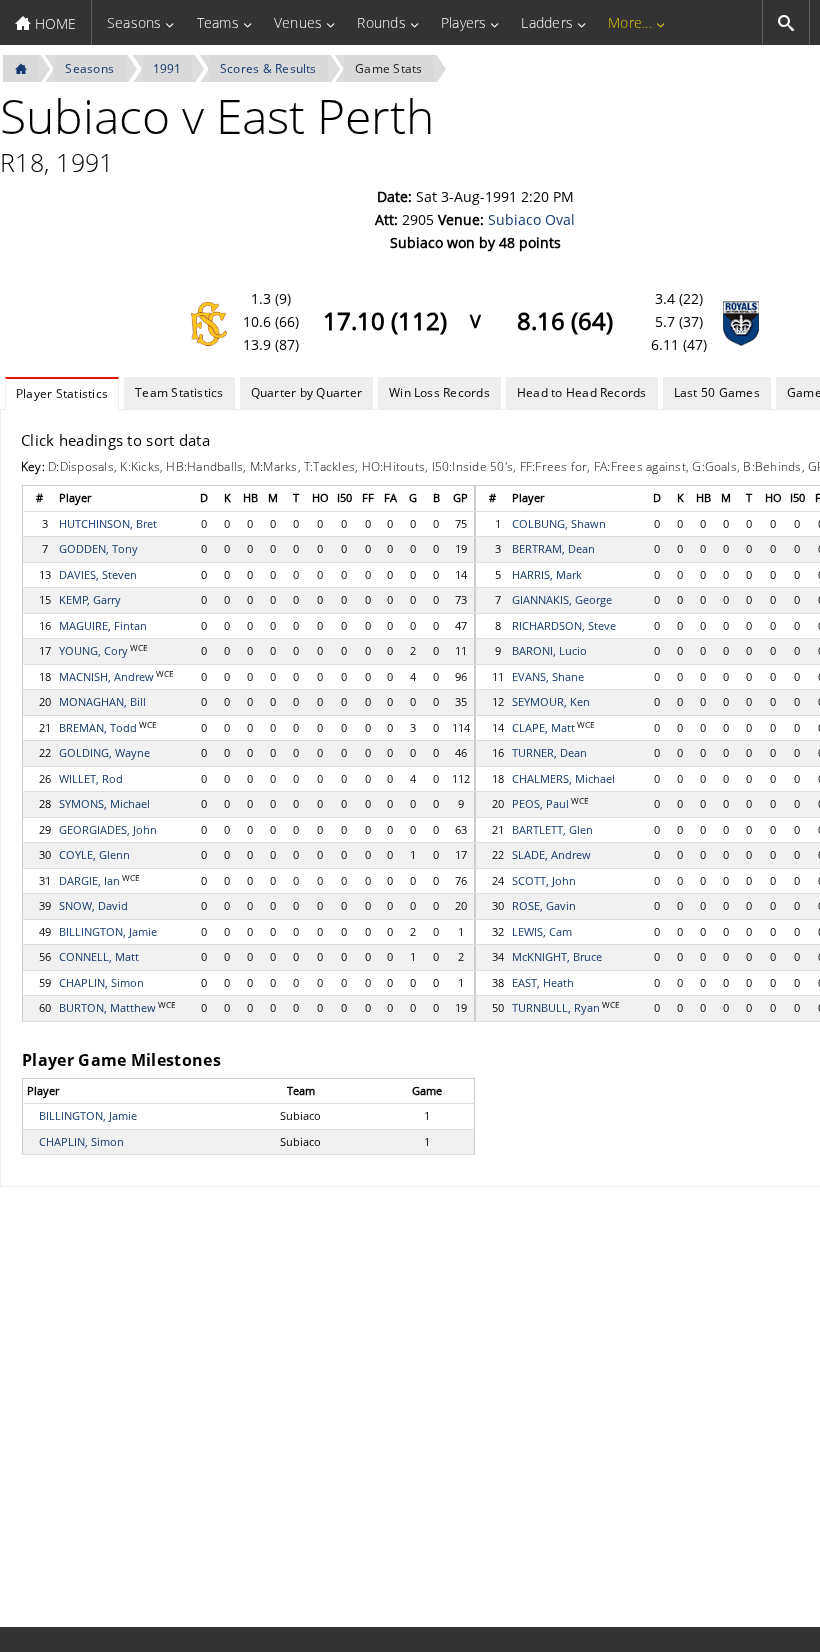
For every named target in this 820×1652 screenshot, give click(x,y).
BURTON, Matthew (107, 1007)
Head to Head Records (582, 392)
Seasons (134, 22)
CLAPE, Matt (543, 727)
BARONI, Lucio (549, 650)
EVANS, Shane (548, 676)
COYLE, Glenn (94, 854)
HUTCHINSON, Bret (108, 523)
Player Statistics (62, 393)
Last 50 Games (717, 392)
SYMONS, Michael (104, 803)
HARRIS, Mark (547, 574)
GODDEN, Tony (98, 548)
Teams (218, 22)
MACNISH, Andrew (106, 676)
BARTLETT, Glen (552, 829)
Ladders (547, 22)
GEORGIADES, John (108, 829)
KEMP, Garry (90, 599)
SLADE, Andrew (551, 854)
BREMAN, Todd (98, 727)
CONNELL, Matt (99, 956)
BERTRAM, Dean (553, 548)
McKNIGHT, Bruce (557, 956)
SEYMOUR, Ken (551, 701)
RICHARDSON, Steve (564, 625)
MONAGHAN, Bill (102, 701)
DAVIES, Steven (98, 574)
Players (464, 22)
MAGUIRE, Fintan (103, 625)
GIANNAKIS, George (562, 599)
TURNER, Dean (549, 752)
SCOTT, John (544, 880)
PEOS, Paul (540, 803)
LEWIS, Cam (542, 931)
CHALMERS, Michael (563, 778)
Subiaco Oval (531, 219)
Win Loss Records (439, 392)
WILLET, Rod (91, 778)
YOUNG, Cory (93, 650)
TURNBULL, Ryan (556, 1007)
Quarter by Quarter (306, 392)
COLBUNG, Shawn (559, 523)
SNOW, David (93, 905)
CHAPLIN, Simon (101, 982)
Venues (298, 22)
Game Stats (388, 68)
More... (630, 22)
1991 (167, 68)
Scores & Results (268, 68)
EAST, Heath (543, 982)
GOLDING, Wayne (104, 752)
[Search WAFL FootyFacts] (786, 22)
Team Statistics (179, 392)
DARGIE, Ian (89, 880)
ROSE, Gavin (544, 905)
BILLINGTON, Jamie (108, 931)
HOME (53, 23)
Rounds (381, 22)
